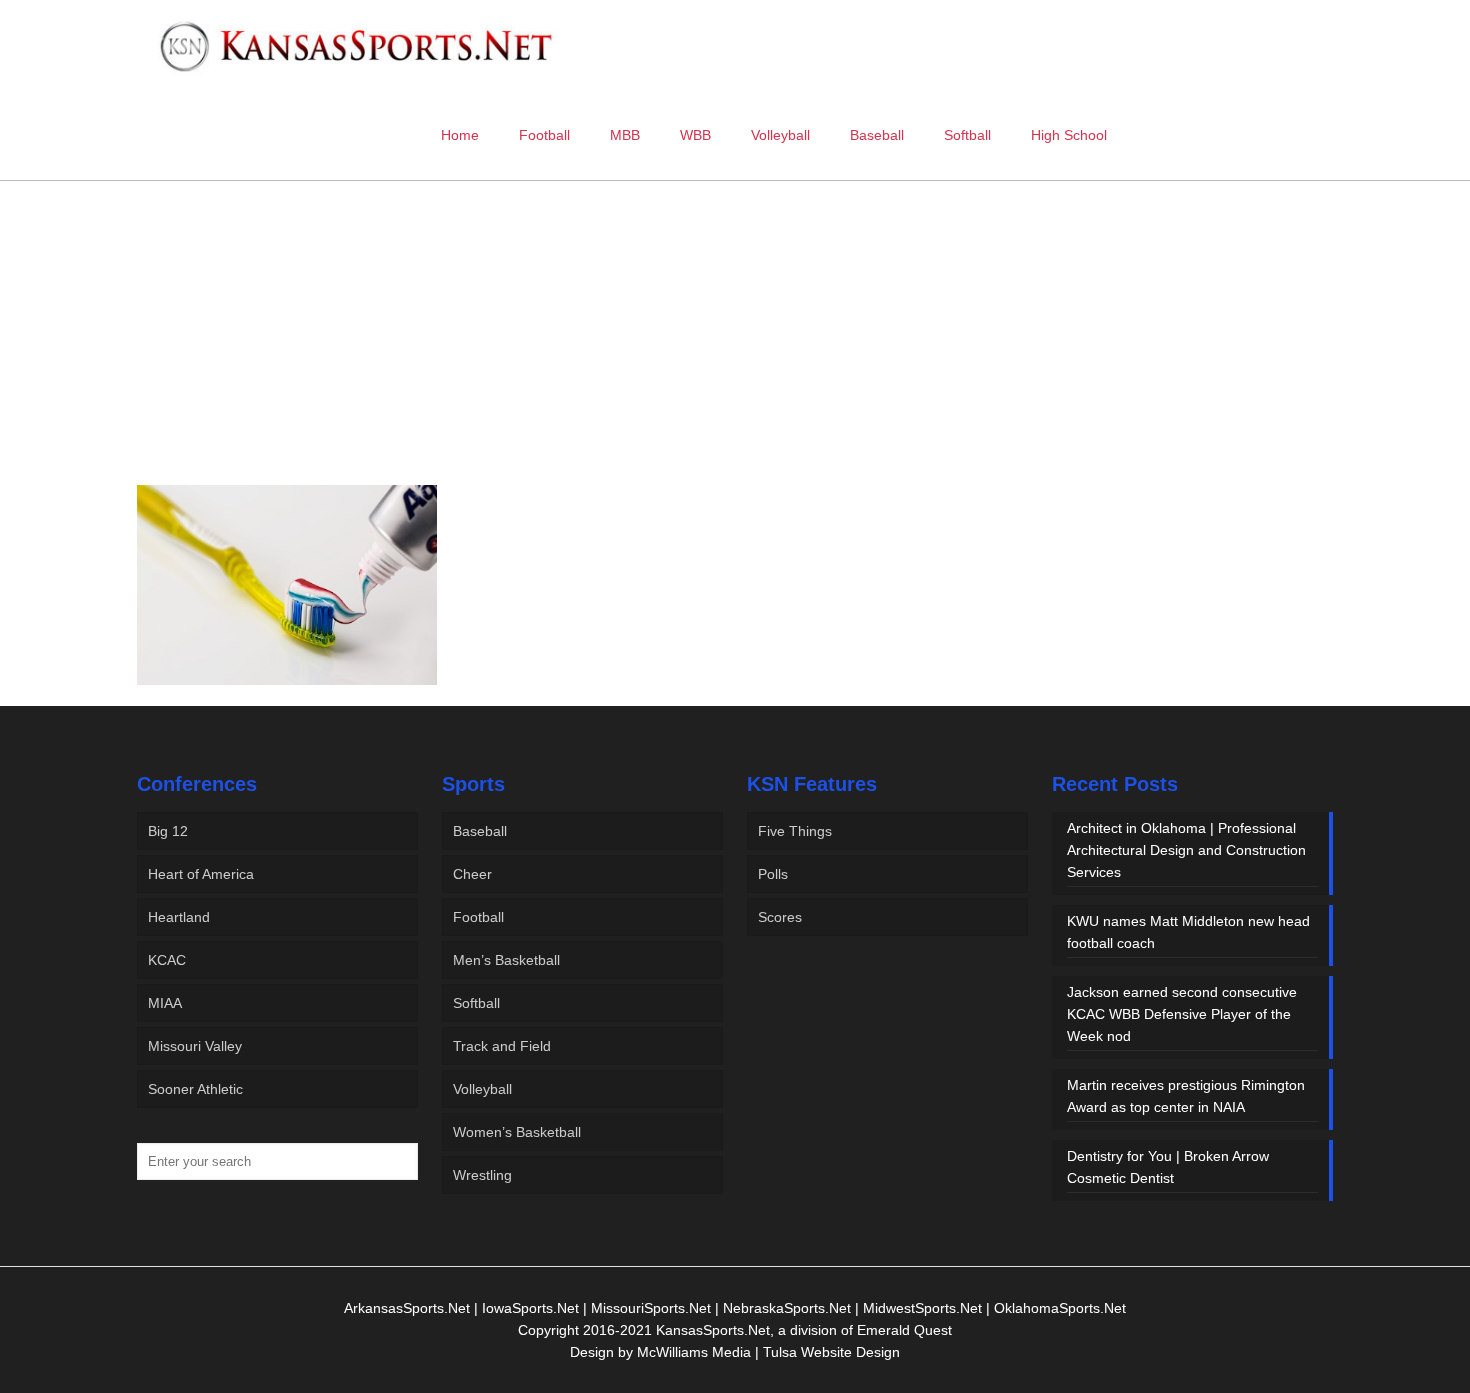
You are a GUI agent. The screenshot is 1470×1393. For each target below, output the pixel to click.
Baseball (480, 831)
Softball (476, 1003)
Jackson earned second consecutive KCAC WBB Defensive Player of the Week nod (1182, 1014)
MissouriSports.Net (651, 1308)
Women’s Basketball (517, 1132)
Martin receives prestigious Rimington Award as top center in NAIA (1186, 1096)
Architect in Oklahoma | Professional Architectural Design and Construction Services (1186, 850)
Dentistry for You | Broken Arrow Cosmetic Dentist (1168, 1167)
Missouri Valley (195, 1046)
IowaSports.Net (530, 1308)
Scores (780, 917)
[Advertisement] (735, 348)
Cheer (472, 874)
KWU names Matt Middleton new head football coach (1188, 932)
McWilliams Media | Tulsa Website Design (768, 1352)
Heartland (179, 917)
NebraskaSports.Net (787, 1308)
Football (478, 917)
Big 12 (168, 831)
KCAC (167, 960)
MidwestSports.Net (922, 1308)
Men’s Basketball (506, 960)
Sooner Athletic (195, 1089)
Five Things (795, 831)
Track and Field (502, 1046)
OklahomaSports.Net (1060, 1308)
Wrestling (482, 1175)
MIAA (165, 1003)
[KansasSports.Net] (358, 45)
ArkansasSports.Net (407, 1308)
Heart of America (201, 874)
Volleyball (482, 1089)
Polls (773, 874)
